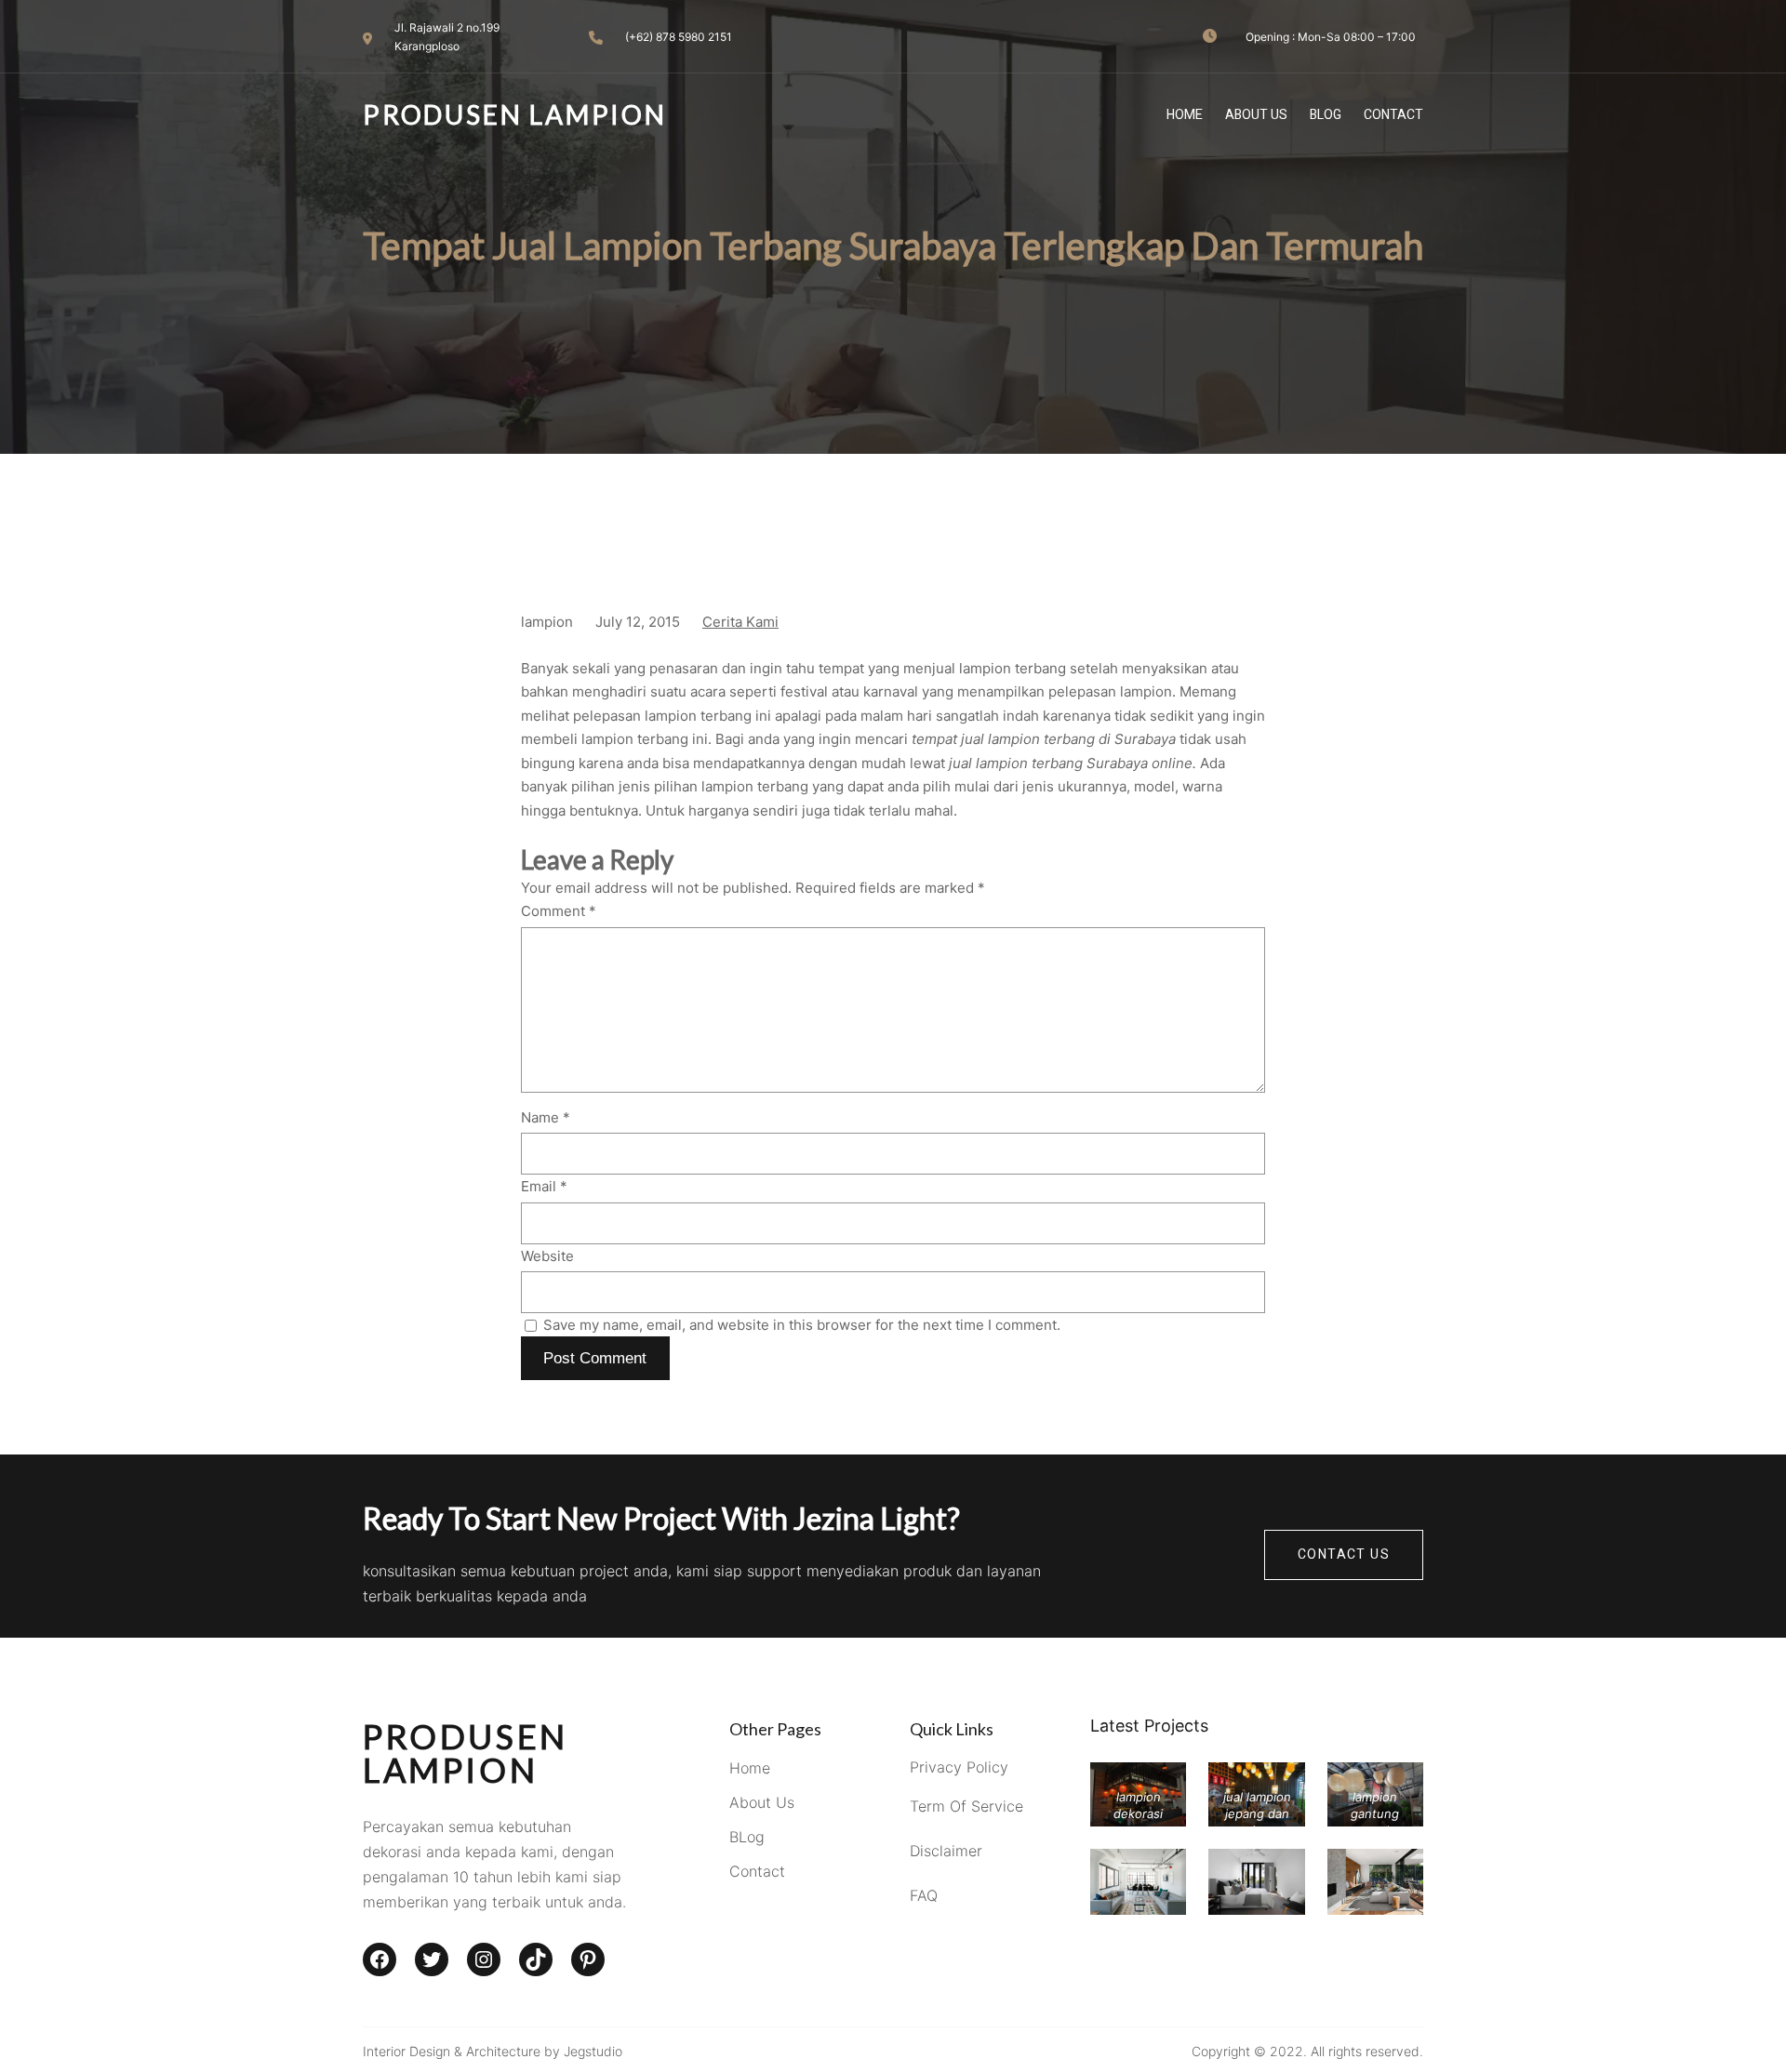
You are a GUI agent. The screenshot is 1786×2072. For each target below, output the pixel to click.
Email (544, 1186)
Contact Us (1344, 1554)
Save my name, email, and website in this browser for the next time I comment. (802, 1325)
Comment (559, 911)
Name (546, 1117)
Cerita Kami (740, 622)
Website (547, 1256)
